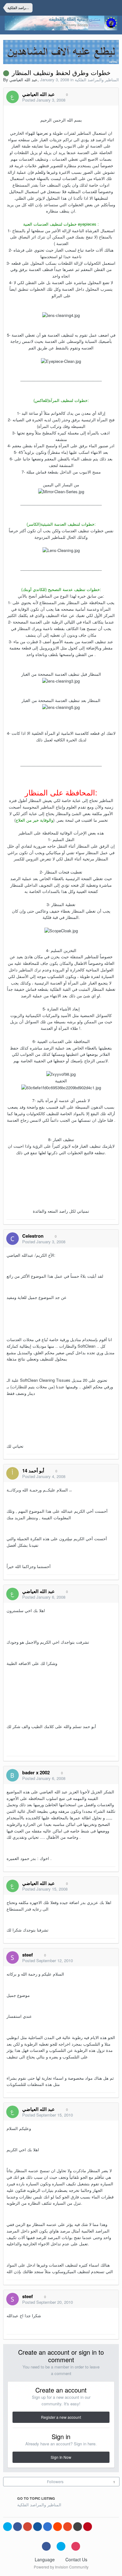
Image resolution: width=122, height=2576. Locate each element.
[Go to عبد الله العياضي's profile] (13, 97)
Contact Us (76, 2559)
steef (28, 1955)
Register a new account (61, 2417)
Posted (44, 100)
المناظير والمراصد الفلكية (97, 80)
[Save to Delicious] (48, 2527)
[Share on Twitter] (8, 2527)
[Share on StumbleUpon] (68, 2527)
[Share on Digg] (38, 2527)
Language (45, 2559)
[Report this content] (105, 100)
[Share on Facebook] (18, 2527)
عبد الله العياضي (23, 80)
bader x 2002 (36, 1772)
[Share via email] (78, 2527)
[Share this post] (112, 100)
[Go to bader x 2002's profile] (13, 1775)
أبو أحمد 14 (33, 1471)
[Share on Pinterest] (88, 2527)
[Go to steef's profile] (13, 1957)
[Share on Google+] (28, 2527)
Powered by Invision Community (61, 2567)
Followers (55, 2481)
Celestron (33, 1236)
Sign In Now (61, 2457)
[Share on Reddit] (58, 2527)
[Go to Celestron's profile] (13, 1239)
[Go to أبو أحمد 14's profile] (13, 1473)
